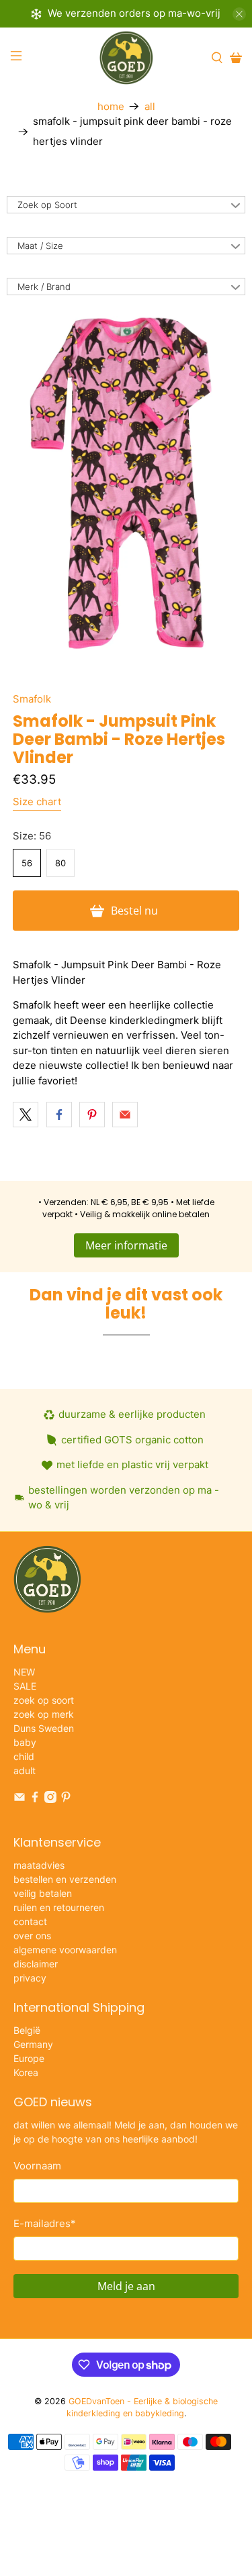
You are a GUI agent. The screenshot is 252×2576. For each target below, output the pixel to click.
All (150, 106)
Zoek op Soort (47, 205)
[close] (239, 14)
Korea (26, 2072)
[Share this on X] (26, 1115)
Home (111, 106)
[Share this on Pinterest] (92, 1115)
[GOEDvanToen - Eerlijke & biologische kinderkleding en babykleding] (126, 58)
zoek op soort (44, 1700)
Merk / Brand (44, 287)
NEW (24, 1672)
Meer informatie (126, 1245)
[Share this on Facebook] (59, 1115)
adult (25, 1770)
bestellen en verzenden (65, 1879)
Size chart (37, 802)
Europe (29, 2058)
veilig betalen (43, 1893)
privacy (30, 1978)
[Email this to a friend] (125, 1115)
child (24, 1756)
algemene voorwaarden (65, 1950)
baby (25, 1742)
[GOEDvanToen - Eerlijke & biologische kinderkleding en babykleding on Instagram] (50, 1799)
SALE (25, 1686)
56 (27, 863)
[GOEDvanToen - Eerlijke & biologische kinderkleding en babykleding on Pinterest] (66, 1799)
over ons (32, 1936)
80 (60, 863)
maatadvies (39, 1865)
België (27, 2030)
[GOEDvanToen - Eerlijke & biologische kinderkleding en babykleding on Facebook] (35, 1799)
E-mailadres (45, 2223)
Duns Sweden (44, 1728)
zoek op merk (44, 1714)
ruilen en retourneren (59, 1907)
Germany (33, 2044)
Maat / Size (40, 246)
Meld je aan (126, 2286)
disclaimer (36, 1964)
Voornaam (37, 2166)
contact (30, 1921)
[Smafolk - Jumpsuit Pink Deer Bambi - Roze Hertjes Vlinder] (126, 484)
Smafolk (32, 699)
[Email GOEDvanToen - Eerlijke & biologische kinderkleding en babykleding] (19, 1799)
